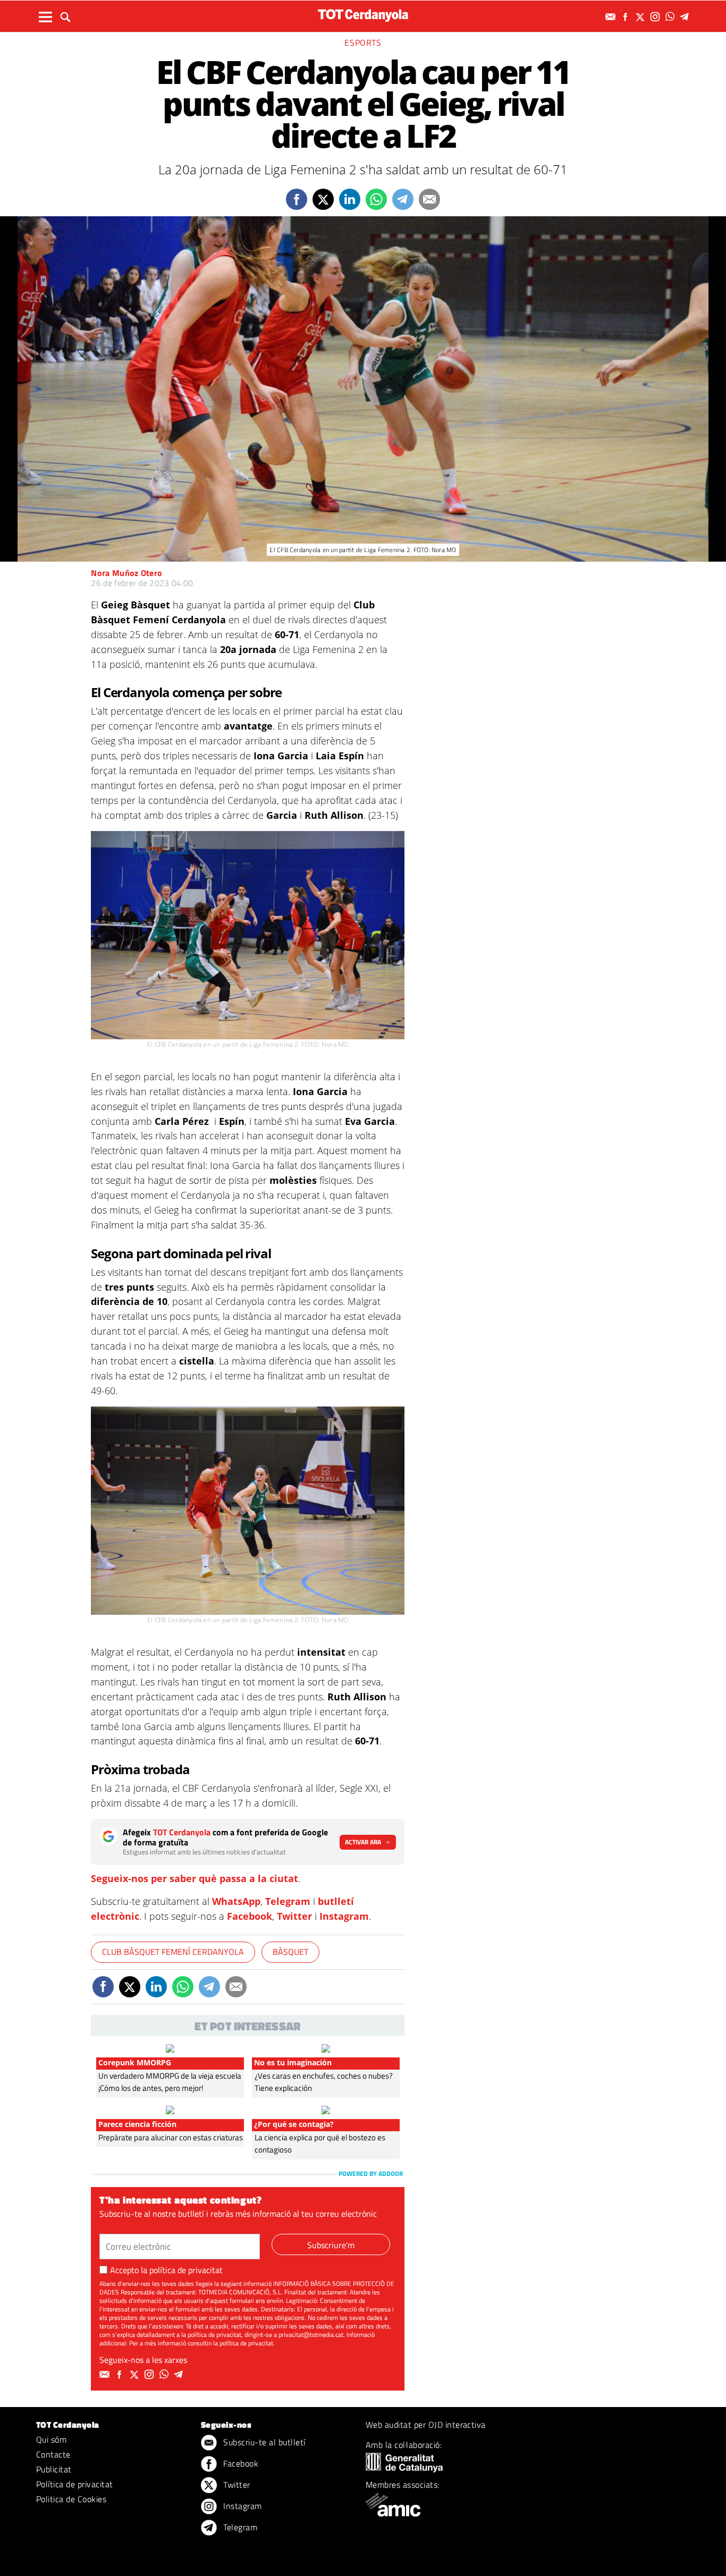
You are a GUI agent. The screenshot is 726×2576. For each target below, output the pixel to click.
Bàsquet (290, 1952)
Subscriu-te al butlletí (263, 2442)
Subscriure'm (331, 2245)
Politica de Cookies (71, 2499)
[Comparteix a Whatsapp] (376, 199)
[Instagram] (656, 17)
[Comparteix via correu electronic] (429, 199)
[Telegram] (686, 17)
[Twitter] (641, 17)
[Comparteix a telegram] (403, 199)
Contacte (53, 2454)
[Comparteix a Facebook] (297, 199)
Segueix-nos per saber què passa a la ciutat (195, 1878)
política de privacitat (186, 2270)
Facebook (250, 1916)
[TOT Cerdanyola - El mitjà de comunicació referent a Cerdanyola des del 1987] (363, 15)
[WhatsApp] (671, 17)
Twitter (294, 1916)
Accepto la (166, 2270)
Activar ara (363, 1842)
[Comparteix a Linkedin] (350, 199)
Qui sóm (51, 2439)
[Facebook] (627, 17)
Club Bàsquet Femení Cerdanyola (173, 1952)
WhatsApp (236, 1901)
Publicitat (54, 2469)
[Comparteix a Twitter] (323, 199)
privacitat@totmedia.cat (311, 2334)
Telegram (288, 1901)
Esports (363, 43)
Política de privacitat (75, 2484)
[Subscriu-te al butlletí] (612, 17)
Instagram (344, 1916)
